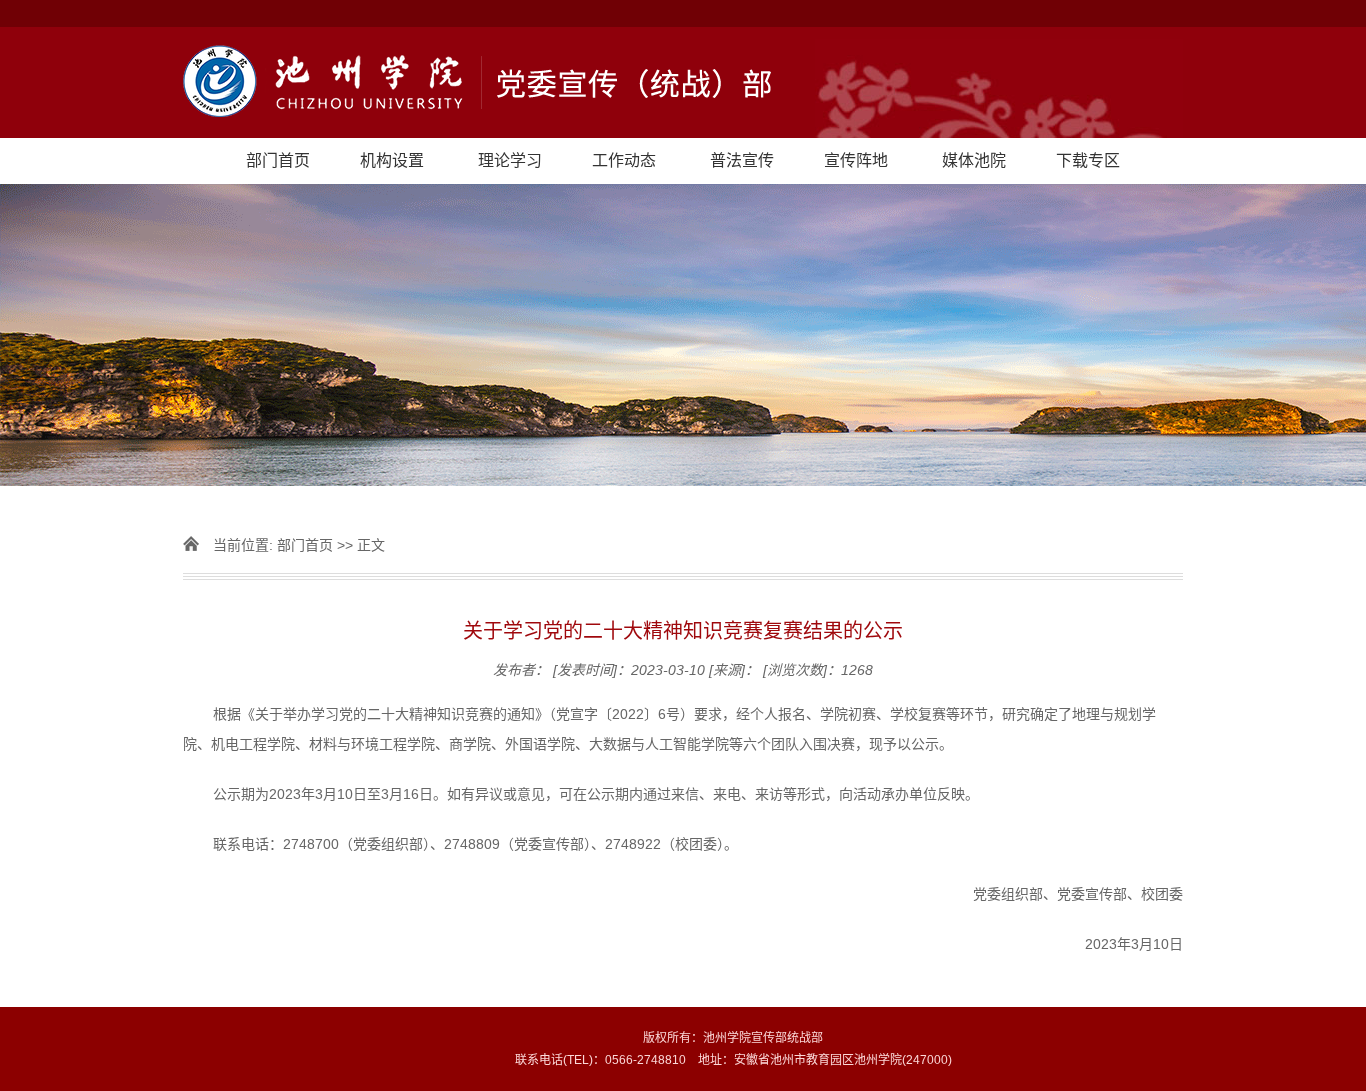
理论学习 (510, 160)
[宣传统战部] (683, 82)
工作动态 (624, 160)
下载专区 (1088, 160)
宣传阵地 (856, 160)
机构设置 (392, 160)
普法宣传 (742, 160)
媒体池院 (974, 160)
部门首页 (278, 160)
